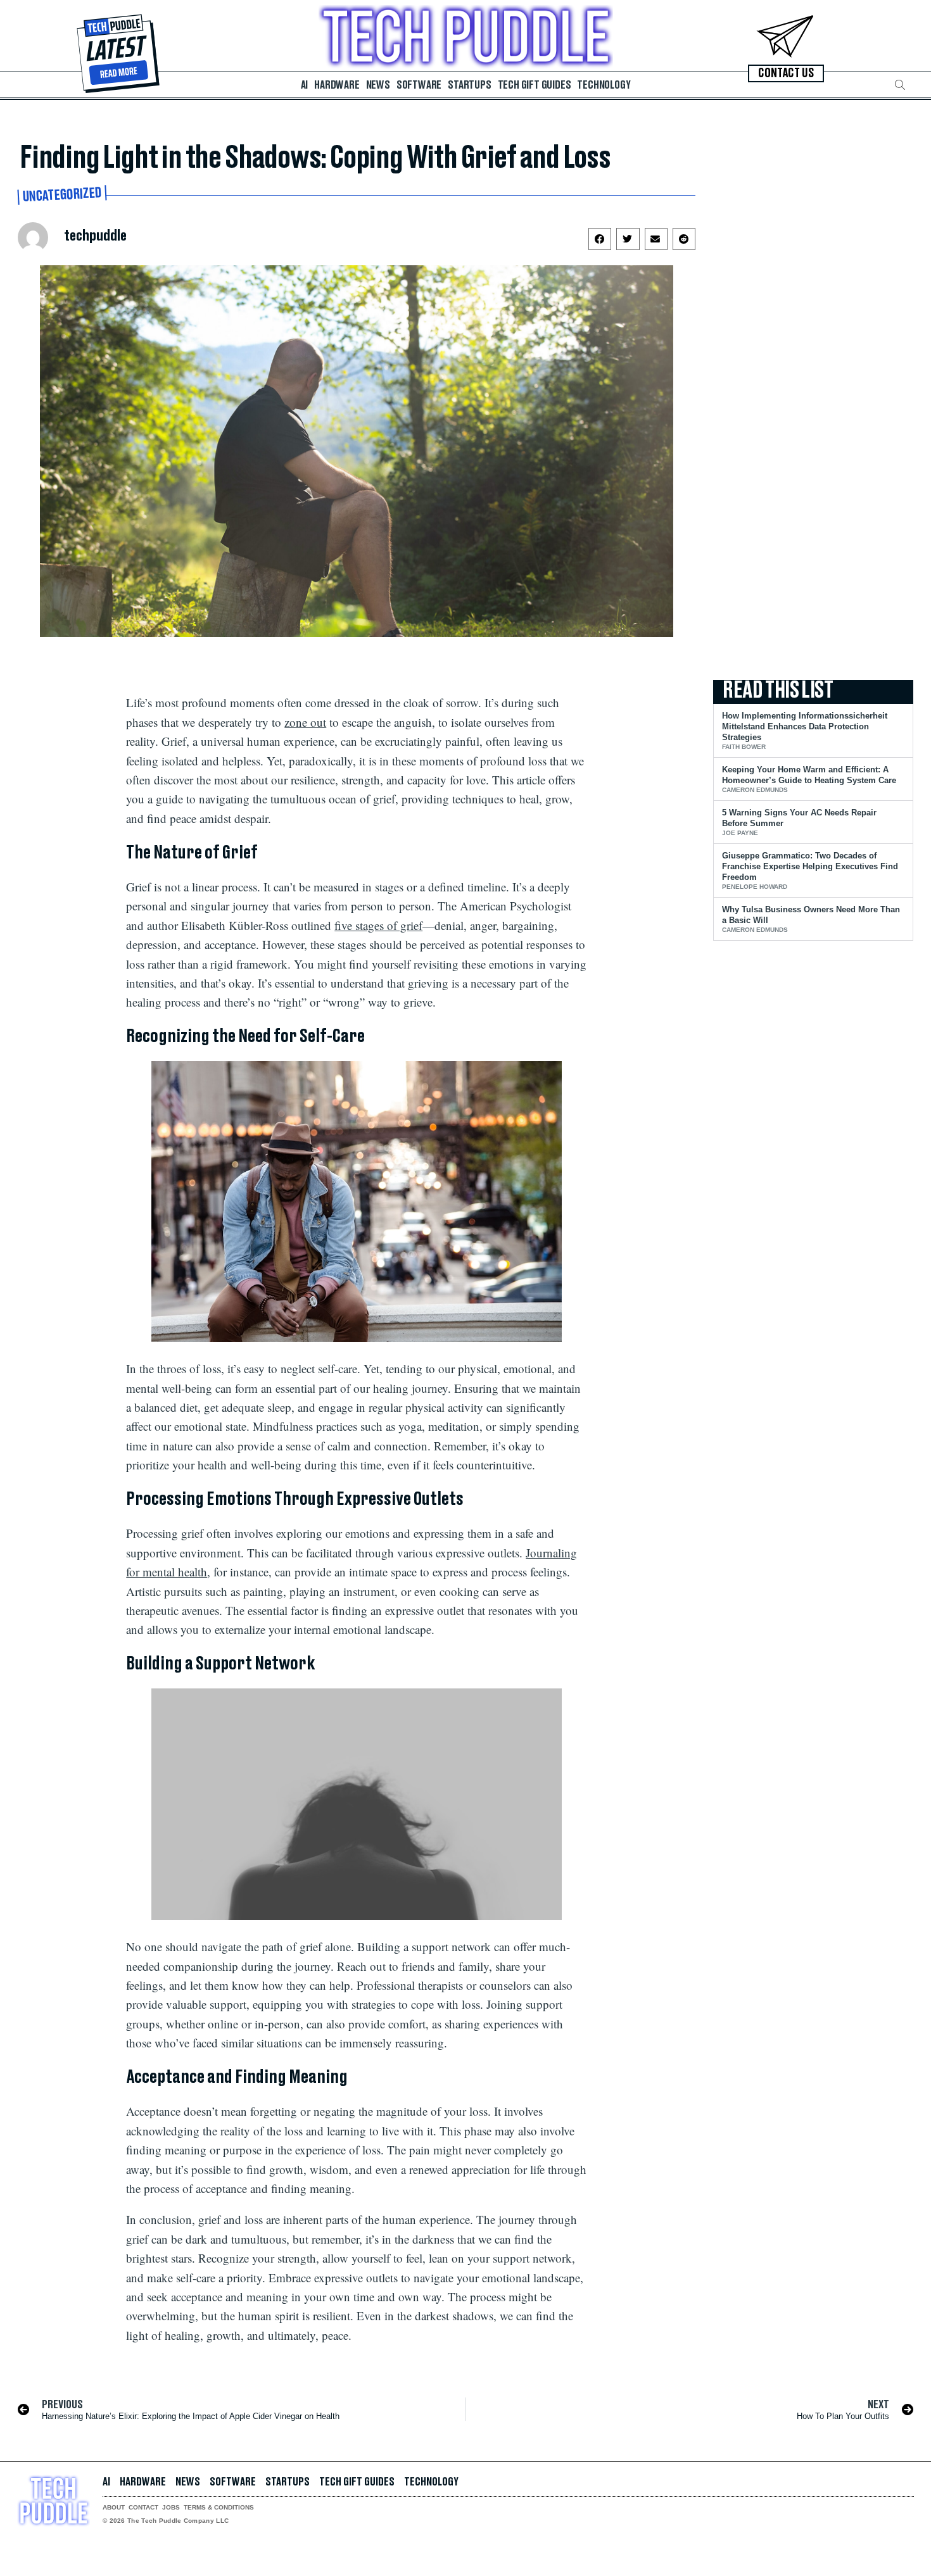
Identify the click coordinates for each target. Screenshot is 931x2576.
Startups (469, 85)
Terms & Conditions (219, 2508)
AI (305, 85)
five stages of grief (378, 925)
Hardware (337, 85)
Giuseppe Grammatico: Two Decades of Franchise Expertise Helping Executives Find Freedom (810, 866)
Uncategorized (62, 195)
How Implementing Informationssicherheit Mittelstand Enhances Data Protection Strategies (805, 726)
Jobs (171, 2508)
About (114, 2508)
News (378, 85)
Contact (143, 2508)
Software (419, 85)
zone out (305, 722)
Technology (604, 85)
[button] (900, 85)
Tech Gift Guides (535, 85)
